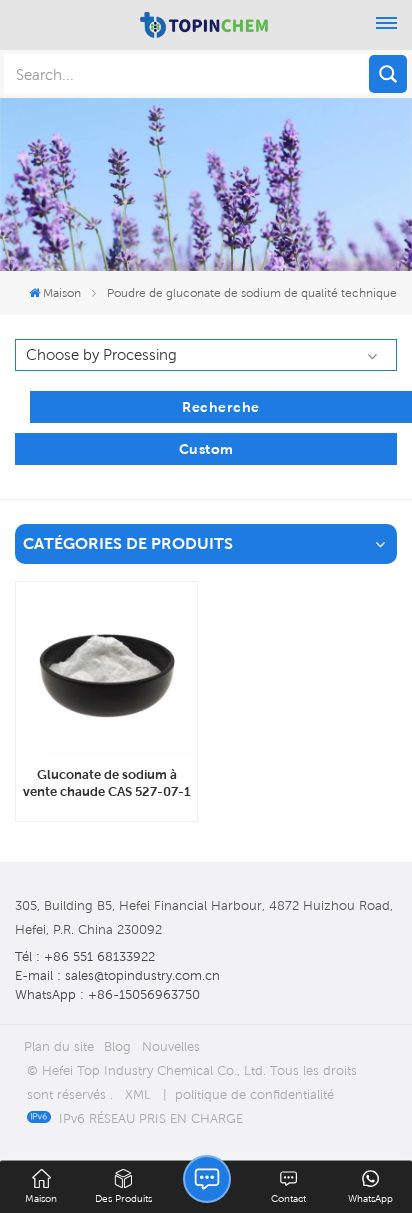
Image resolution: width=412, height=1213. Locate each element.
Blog (117, 1046)
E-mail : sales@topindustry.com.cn (117, 975)
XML (138, 1094)
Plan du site (59, 1046)
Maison (62, 292)
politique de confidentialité (254, 1094)
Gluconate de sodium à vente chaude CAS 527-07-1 (107, 783)
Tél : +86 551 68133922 (85, 956)
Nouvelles (171, 1046)
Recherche (221, 407)
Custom (206, 449)
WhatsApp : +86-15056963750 (107, 994)
